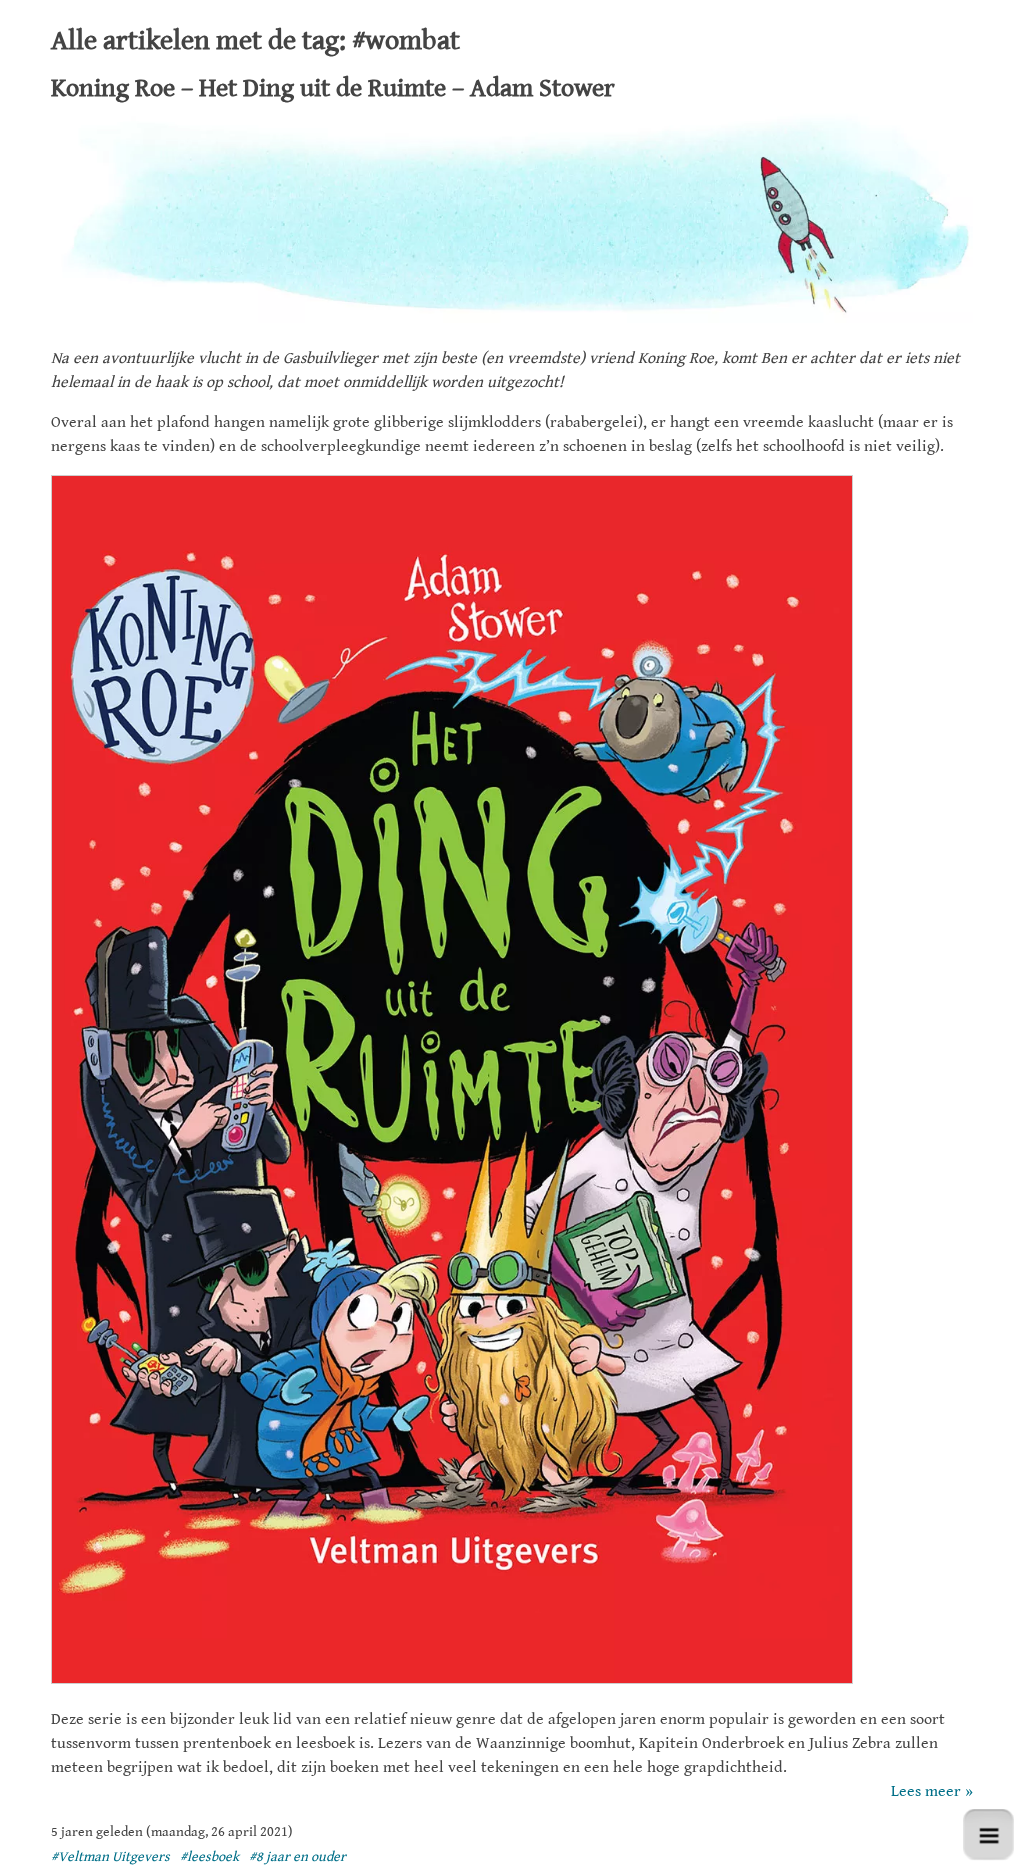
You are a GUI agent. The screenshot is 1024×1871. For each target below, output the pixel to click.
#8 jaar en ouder (297, 1857)
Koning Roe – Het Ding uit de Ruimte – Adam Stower (333, 88)
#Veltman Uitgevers (110, 1857)
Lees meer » (932, 1791)
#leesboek (209, 1857)
